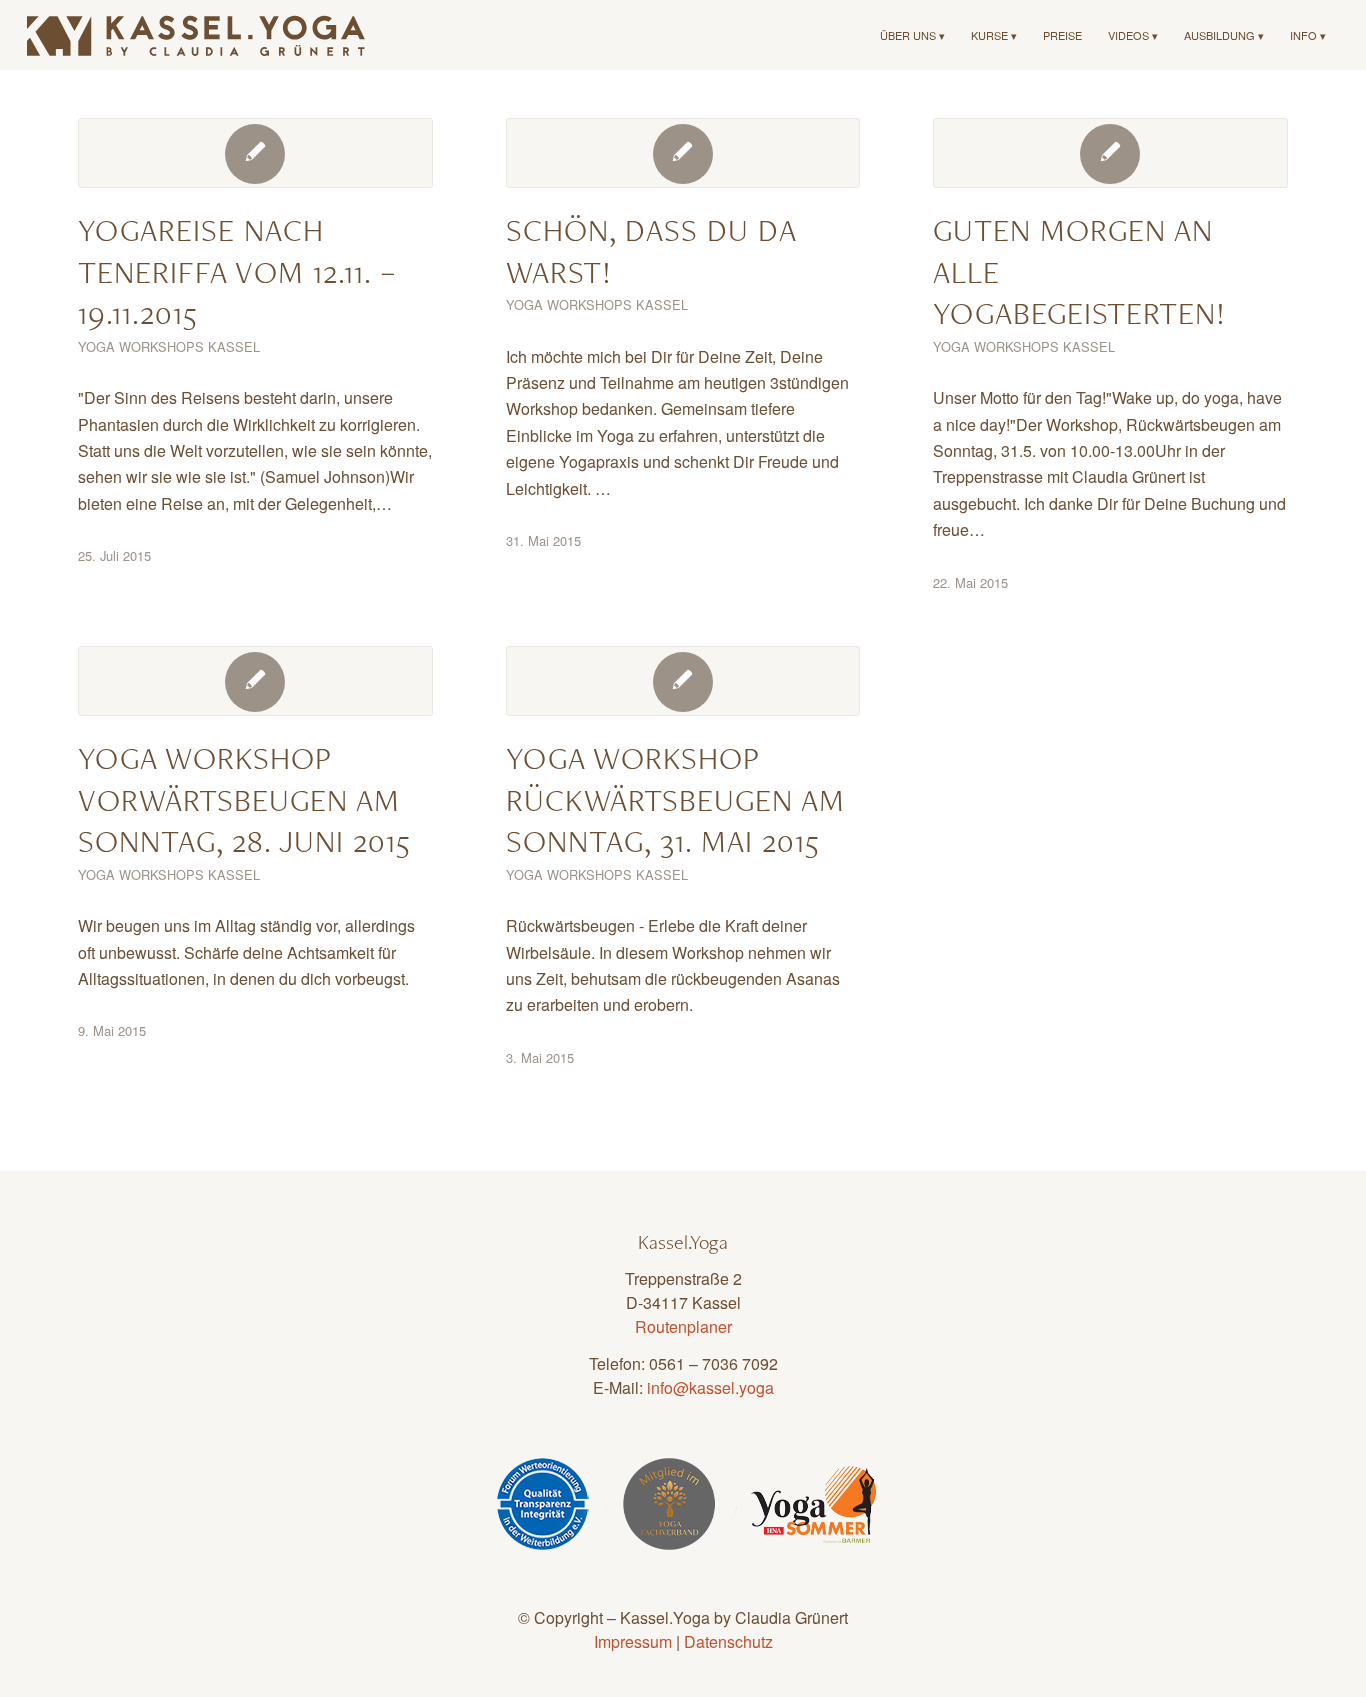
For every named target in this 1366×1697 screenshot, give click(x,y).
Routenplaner (683, 1326)
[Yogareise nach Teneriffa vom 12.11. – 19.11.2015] (255, 153)
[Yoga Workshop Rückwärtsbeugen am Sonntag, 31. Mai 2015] (683, 681)
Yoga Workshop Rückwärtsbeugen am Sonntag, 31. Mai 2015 (675, 799)
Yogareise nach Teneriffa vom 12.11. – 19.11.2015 (237, 271)
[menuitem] (912, 35)
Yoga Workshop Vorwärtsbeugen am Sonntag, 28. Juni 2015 (244, 799)
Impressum (633, 1641)
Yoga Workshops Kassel (169, 346)
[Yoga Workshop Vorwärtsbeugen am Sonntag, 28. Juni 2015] (255, 681)
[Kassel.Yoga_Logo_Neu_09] (197, 35)
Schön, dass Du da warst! (651, 250)
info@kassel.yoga (710, 1387)
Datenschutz (728, 1641)
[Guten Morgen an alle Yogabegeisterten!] (1110, 153)
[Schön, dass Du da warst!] (683, 153)
